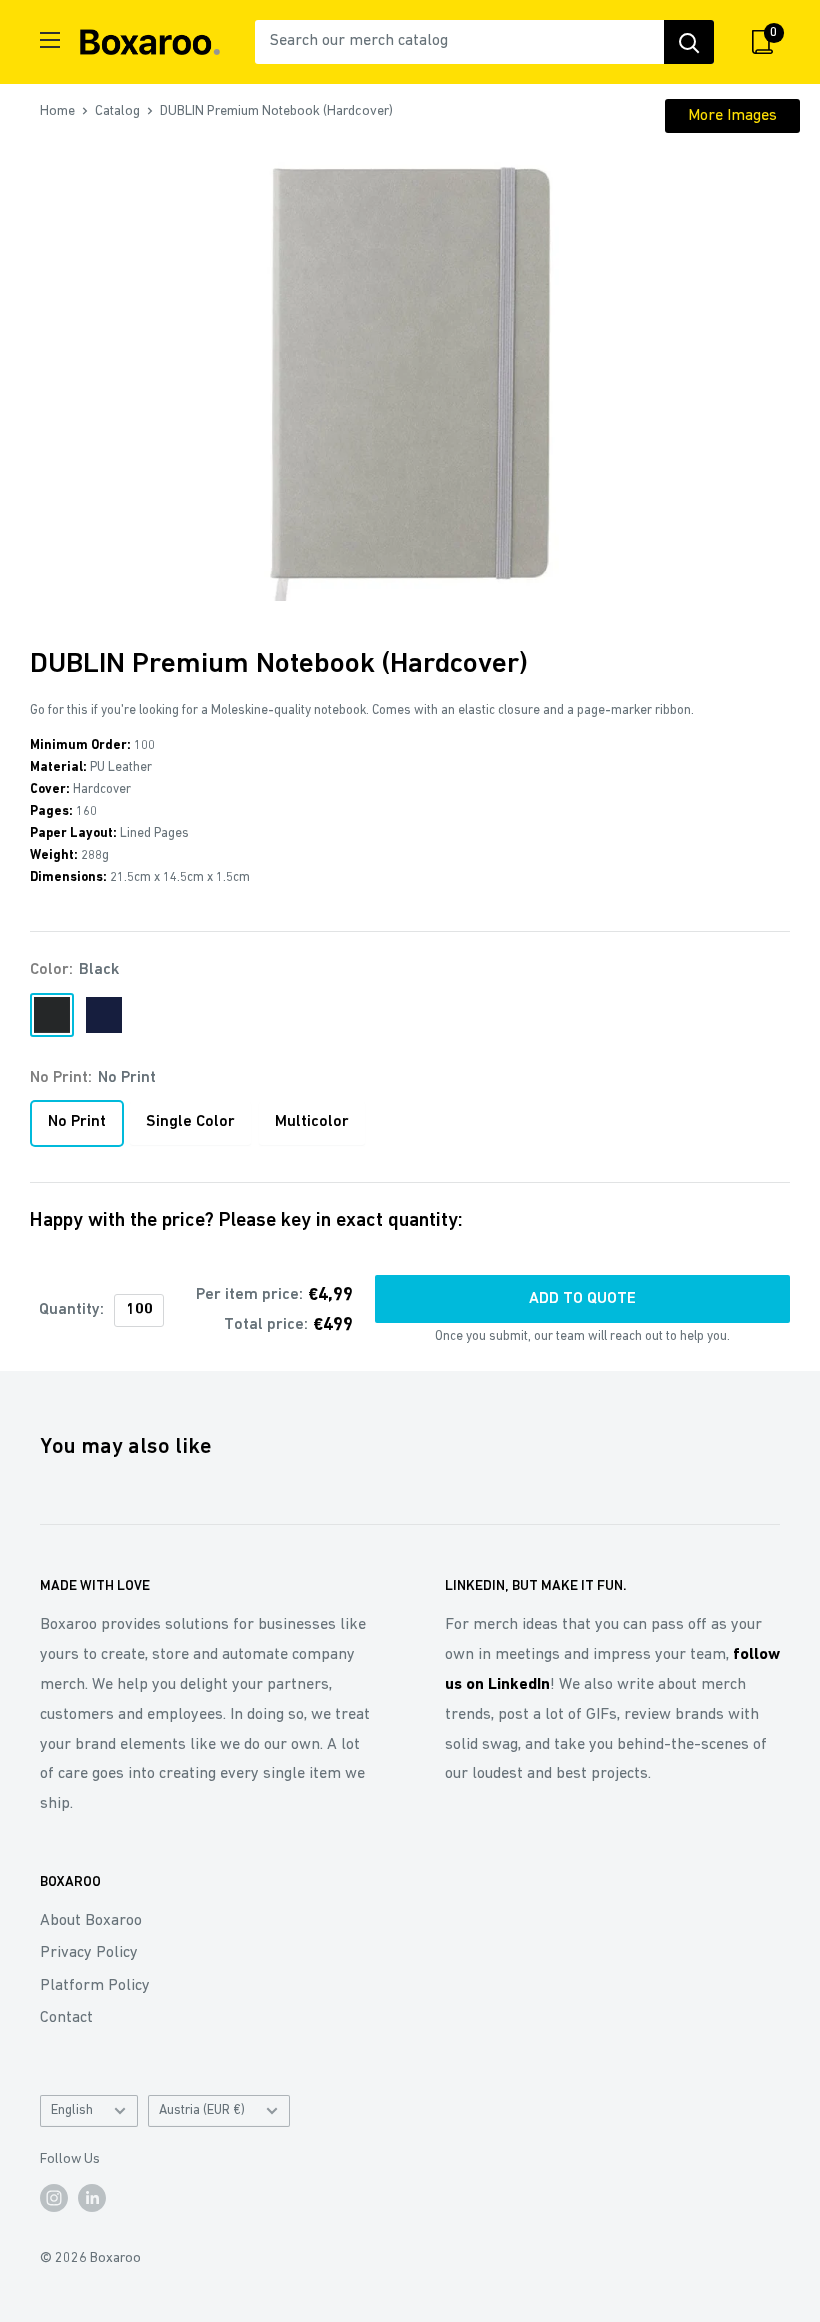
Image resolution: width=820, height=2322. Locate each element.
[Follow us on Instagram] (54, 2198)
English (72, 2110)
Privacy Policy (89, 1953)
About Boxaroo (91, 1921)
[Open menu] (50, 40)
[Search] (689, 42)
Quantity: (71, 1310)
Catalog (117, 111)
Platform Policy (95, 1986)
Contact (66, 2018)
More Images (732, 116)
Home (57, 111)
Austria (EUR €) (202, 2110)
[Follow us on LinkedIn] (92, 2198)
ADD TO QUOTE (582, 1299)
